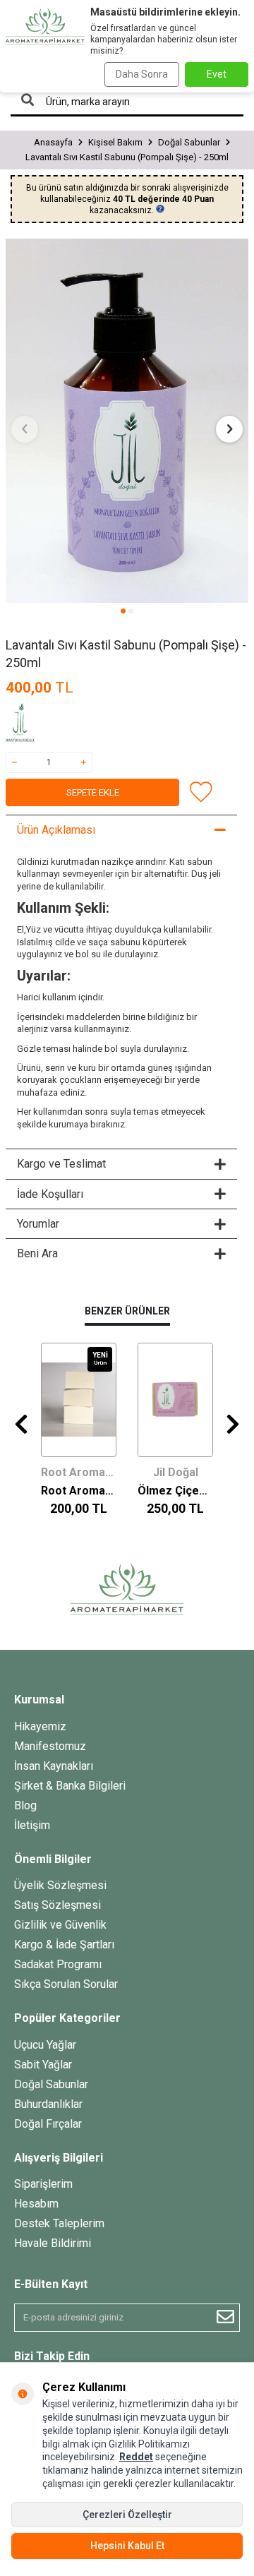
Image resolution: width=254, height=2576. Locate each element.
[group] (127, 421)
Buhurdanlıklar (48, 2104)
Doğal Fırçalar (48, 2124)
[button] (123, 611)
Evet (217, 74)
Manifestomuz (50, 1746)
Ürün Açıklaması (56, 830)
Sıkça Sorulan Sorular (66, 1984)
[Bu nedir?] (160, 209)
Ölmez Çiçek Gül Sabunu (175, 1491)
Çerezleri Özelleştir (127, 2515)
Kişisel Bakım (115, 142)
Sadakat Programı (58, 1964)
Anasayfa (53, 142)
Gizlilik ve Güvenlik (60, 1925)
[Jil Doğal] (41, 724)
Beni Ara (37, 1253)
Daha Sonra (142, 74)
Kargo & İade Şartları (64, 1945)
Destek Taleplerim (59, 2223)
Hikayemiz (40, 1726)
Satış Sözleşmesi (58, 1905)
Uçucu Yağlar (45, 2045)
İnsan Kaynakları (54, 1766)
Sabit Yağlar (43, 2065)
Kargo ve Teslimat (61, 1164)
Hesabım (36, 2204)
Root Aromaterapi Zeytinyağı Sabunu (79, 1491)
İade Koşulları (50, 1194)
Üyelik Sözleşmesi (60, 1885)
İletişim (32, 1825)
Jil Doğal (176, 1472)
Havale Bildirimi (53, 2243)
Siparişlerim (43, 2184)
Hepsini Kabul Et (127, 2546)
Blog (25, 1805)
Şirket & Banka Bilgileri (70, 1786)
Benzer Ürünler (127, 1311)
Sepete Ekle (93, 792)
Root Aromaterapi (79, 1472)
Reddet (136, 2457)
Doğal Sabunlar (189, 142)
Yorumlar (38, 1224)
